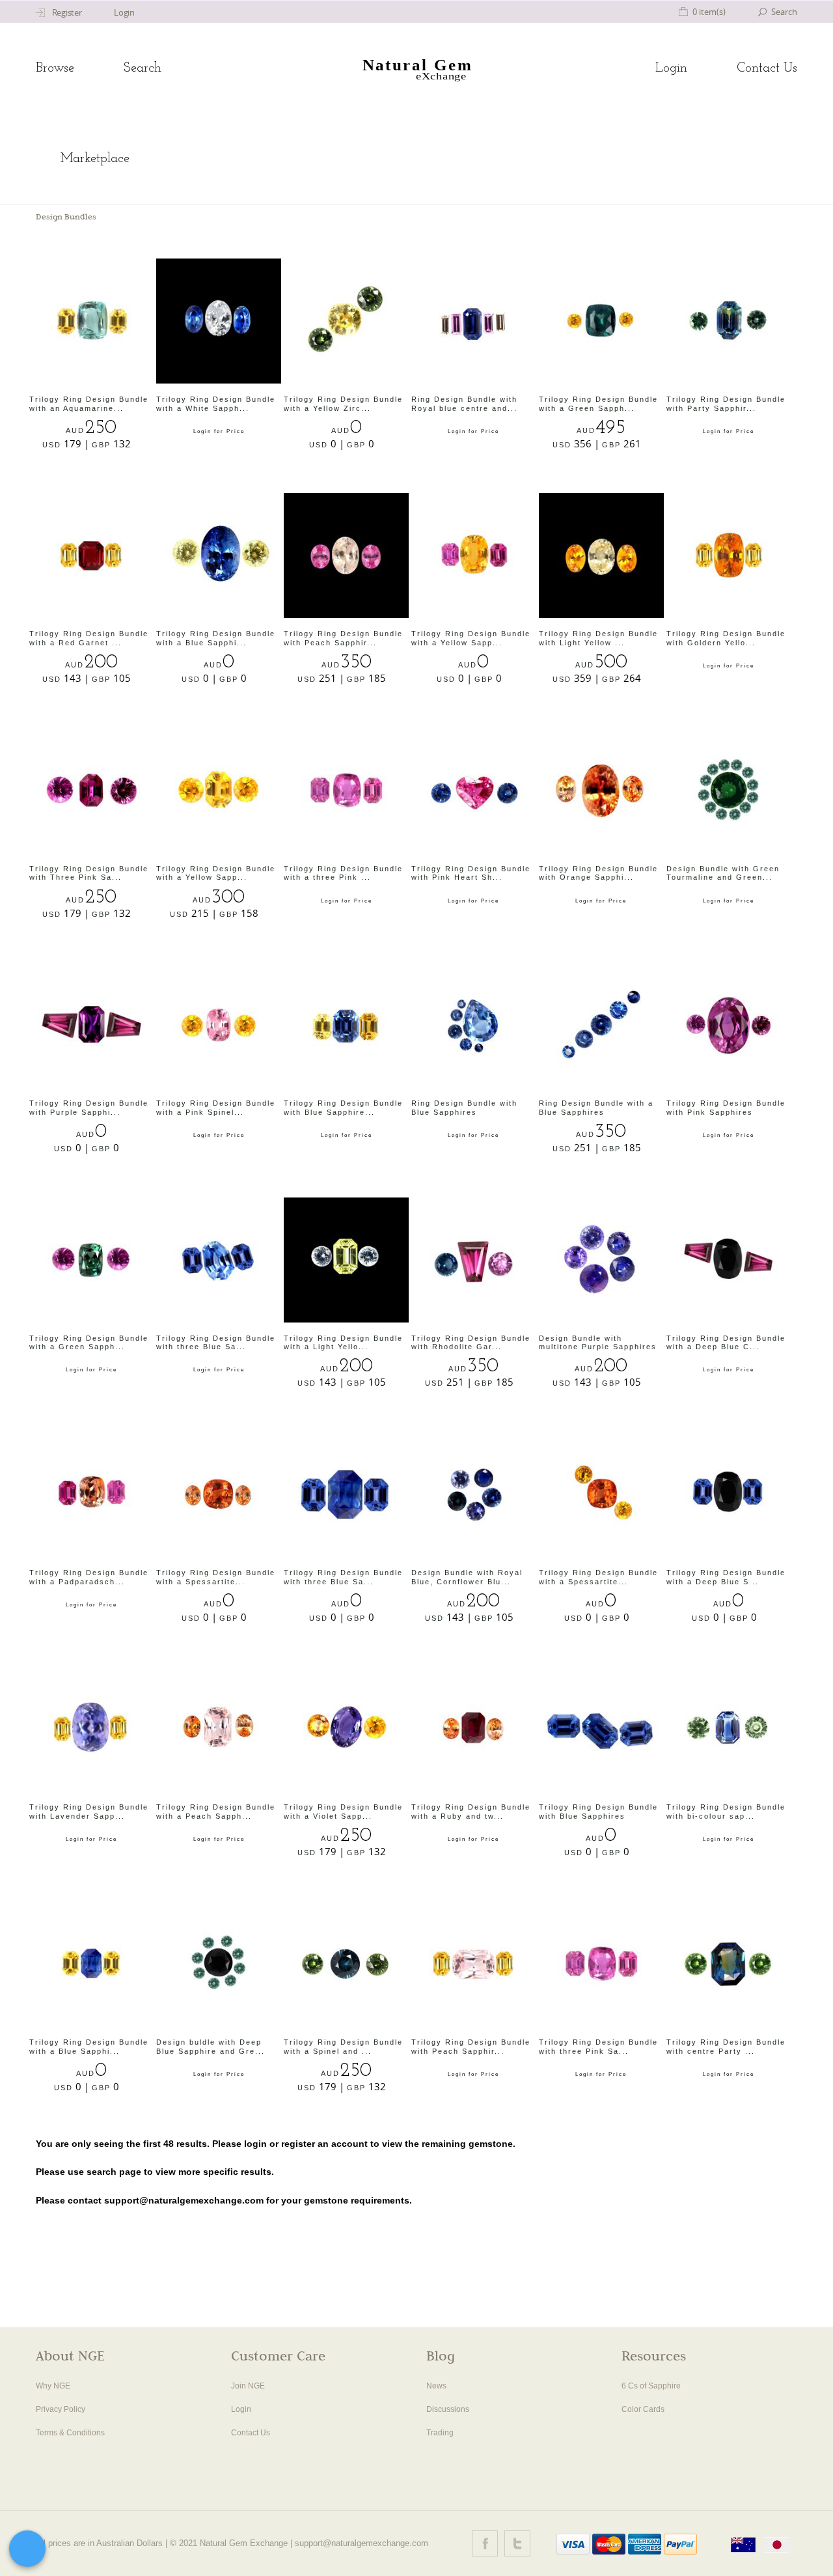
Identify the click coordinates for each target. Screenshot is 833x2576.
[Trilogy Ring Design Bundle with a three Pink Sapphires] (346, 791)
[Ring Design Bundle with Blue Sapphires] (474, 1025)
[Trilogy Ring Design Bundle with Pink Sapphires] (729, 1025)
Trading (440, 2433)
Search (143, 68)
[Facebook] (485, 2543)
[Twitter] (517, 2543)
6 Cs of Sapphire (651, 2386)
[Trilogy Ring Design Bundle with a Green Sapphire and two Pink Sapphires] (92, 1260)
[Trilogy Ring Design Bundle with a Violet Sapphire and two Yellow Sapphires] (346, 1729)
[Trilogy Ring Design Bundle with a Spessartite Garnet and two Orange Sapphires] (219, 1494)
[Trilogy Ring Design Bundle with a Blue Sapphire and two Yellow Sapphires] (92, 1964)
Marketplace (95, 159)
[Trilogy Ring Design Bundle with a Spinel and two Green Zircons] (346, 1964)
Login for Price (219, 431)
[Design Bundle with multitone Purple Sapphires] (601, 1260)
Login (671, 68)
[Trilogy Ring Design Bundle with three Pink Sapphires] (601, 1964)
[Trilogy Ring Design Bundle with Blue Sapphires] (601, 1729)
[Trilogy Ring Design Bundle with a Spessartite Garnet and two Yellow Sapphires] (601, 1494)
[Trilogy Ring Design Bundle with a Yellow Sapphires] (219, 791)
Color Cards (643, 2409)
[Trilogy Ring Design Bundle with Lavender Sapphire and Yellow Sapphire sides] (92, 1729)
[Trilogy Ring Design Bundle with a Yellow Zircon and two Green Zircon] (346, 321)
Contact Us (767, 68)
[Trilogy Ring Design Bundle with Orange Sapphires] (601, 791)
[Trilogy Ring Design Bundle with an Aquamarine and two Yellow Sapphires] (92, 321)
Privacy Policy (61, 2409)
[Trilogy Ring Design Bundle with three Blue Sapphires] (219, 1260)
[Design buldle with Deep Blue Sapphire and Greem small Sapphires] (219, 1964)
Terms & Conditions (70, 2433)
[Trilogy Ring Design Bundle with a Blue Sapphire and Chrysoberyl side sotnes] (219, 555)
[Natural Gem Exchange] (417, 69)
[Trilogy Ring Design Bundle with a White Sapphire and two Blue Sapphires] (219, 321)
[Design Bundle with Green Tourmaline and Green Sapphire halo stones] (729, 791)
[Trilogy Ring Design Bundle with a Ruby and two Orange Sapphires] (474, 1729)
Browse (55, 68)
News (436, 2386)
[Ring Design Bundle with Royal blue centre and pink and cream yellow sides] (474, 321)
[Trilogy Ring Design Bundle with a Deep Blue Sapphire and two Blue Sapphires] (729, 1494)
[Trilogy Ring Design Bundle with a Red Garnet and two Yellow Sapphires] (92, 555)
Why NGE (53, 2386)
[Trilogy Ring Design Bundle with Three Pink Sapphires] (92, 791)
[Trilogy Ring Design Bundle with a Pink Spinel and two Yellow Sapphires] (219, 1025)
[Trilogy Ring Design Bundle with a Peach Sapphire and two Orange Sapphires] (219, 1729)
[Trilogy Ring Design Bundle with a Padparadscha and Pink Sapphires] (92, 1494)
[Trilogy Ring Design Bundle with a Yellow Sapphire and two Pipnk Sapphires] (474, 555)
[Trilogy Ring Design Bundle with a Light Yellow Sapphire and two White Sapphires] (346, 1260)
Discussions (448, 2409)
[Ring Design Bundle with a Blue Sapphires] (601, 1025)
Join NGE (248, 2386)
